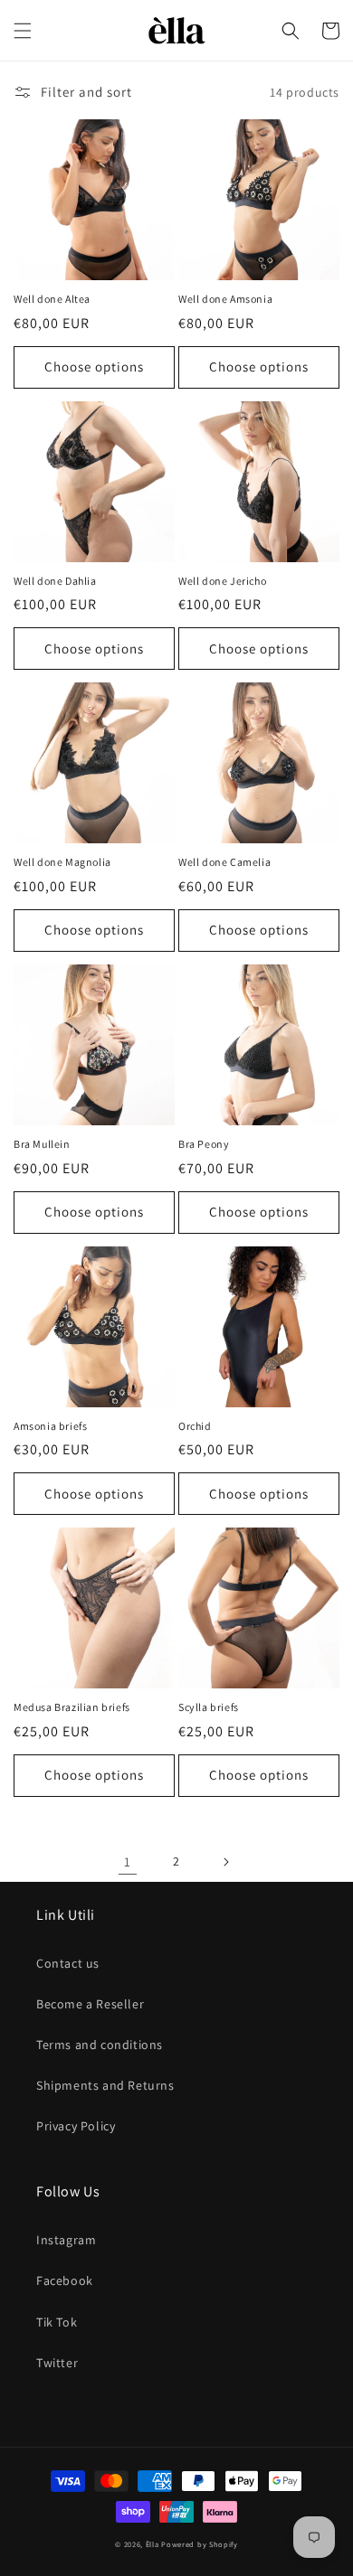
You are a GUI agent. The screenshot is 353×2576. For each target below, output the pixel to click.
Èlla (153, 2544)
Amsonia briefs (50, 1426)
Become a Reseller (90, 2004)
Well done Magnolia (62, 862)
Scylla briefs (209, 1707)
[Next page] (225, 1862)
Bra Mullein (42, 1144)
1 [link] (128, 1861)
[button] (23, 31)
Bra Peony (204, 1144)
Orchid (195, 1426)
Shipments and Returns (105, 2085)
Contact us (68, 1963)
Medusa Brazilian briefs (72, 1707)
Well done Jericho (222, 581)
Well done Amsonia (225, 299)
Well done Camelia (224, 862)
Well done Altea (52, 299)
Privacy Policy (76, 2126)
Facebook (65, 2280)
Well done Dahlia (55, 581)
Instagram (66, 2240)
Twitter (57, 2363)
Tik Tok (57, 2322)
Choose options (94, 367)
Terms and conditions (100, 2045)
